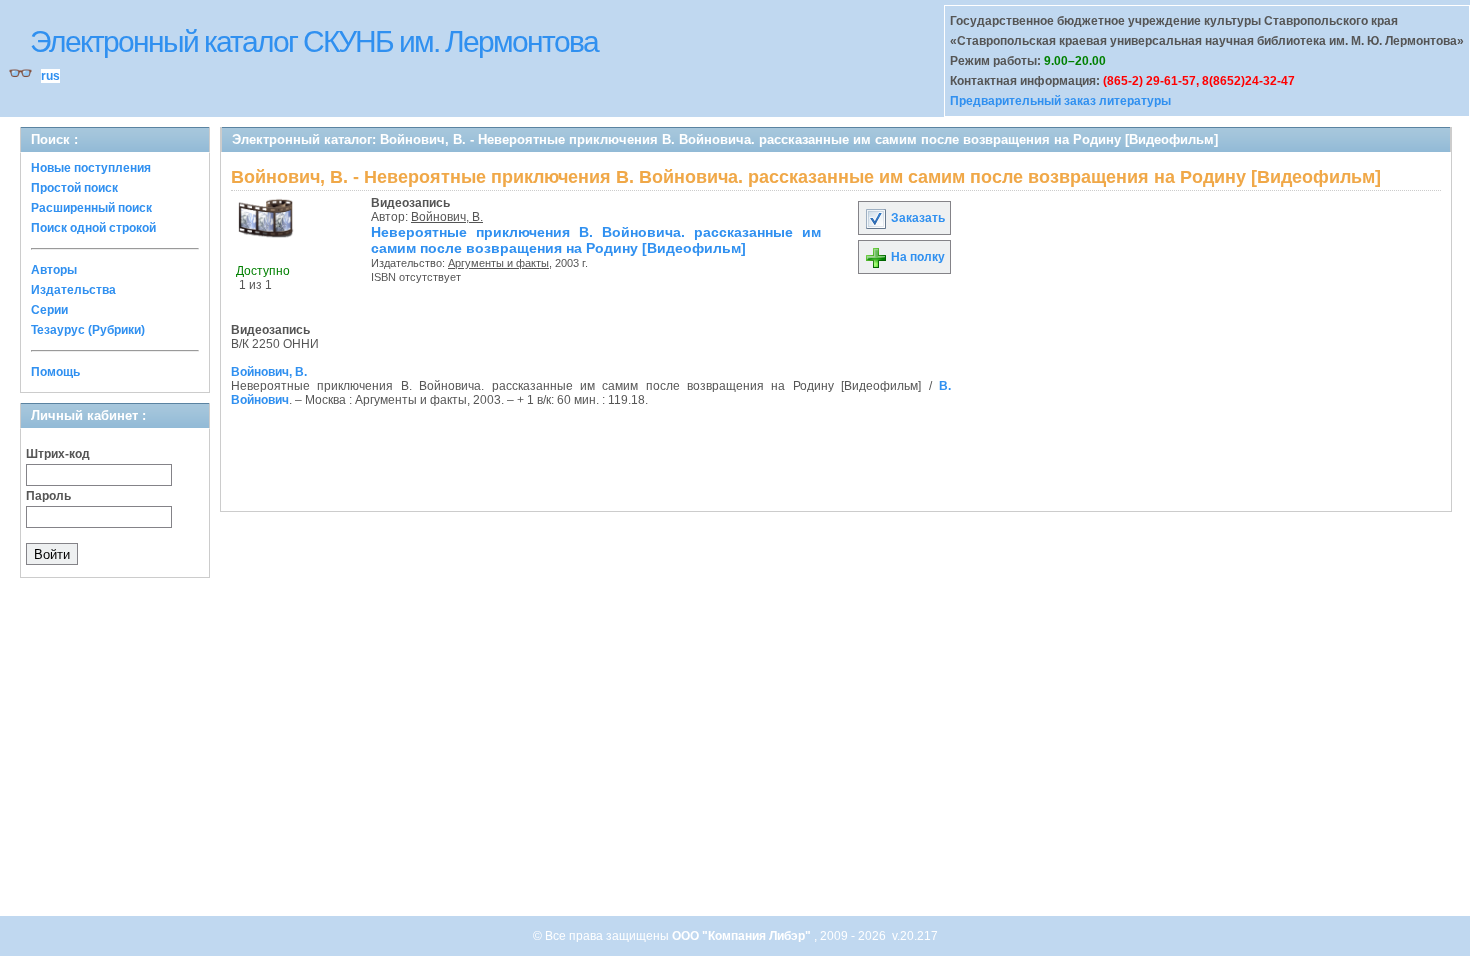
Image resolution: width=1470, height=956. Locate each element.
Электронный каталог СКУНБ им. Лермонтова (314, 41)
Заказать (916, 218)
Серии (49, 310)
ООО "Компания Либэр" (743, 936)
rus (50, 76)
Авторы (54, 270)
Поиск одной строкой (93, 228)
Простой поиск (74, 188)
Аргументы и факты (498, 263)
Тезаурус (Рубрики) (88, 330)
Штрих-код (58, 454)
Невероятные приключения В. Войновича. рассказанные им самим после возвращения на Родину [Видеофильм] (596, 240)
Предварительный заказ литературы (1060, 101)
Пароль (48, 496)
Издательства (73, 290)
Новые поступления (91, 168)
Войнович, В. (447, 217)
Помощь (55, 372)
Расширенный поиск (91, 208)
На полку (916, 257)
